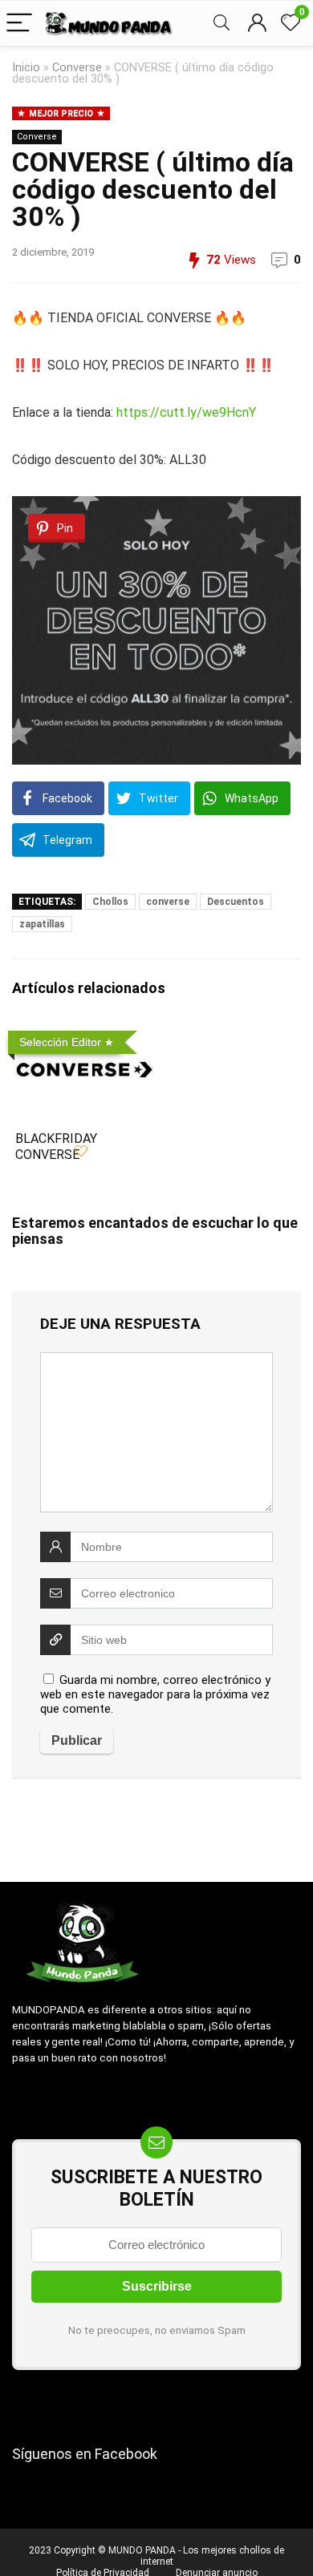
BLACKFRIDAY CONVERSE (56, 1147)
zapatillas (42, 924)
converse (168, 902)
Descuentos (236, 902)
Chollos (110, 902)
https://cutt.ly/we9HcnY (186, 412)
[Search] (222, 24)
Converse (77, 68)
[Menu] (19, 24)
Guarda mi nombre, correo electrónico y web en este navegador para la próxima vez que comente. (155, 1694)
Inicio (26, 68)
